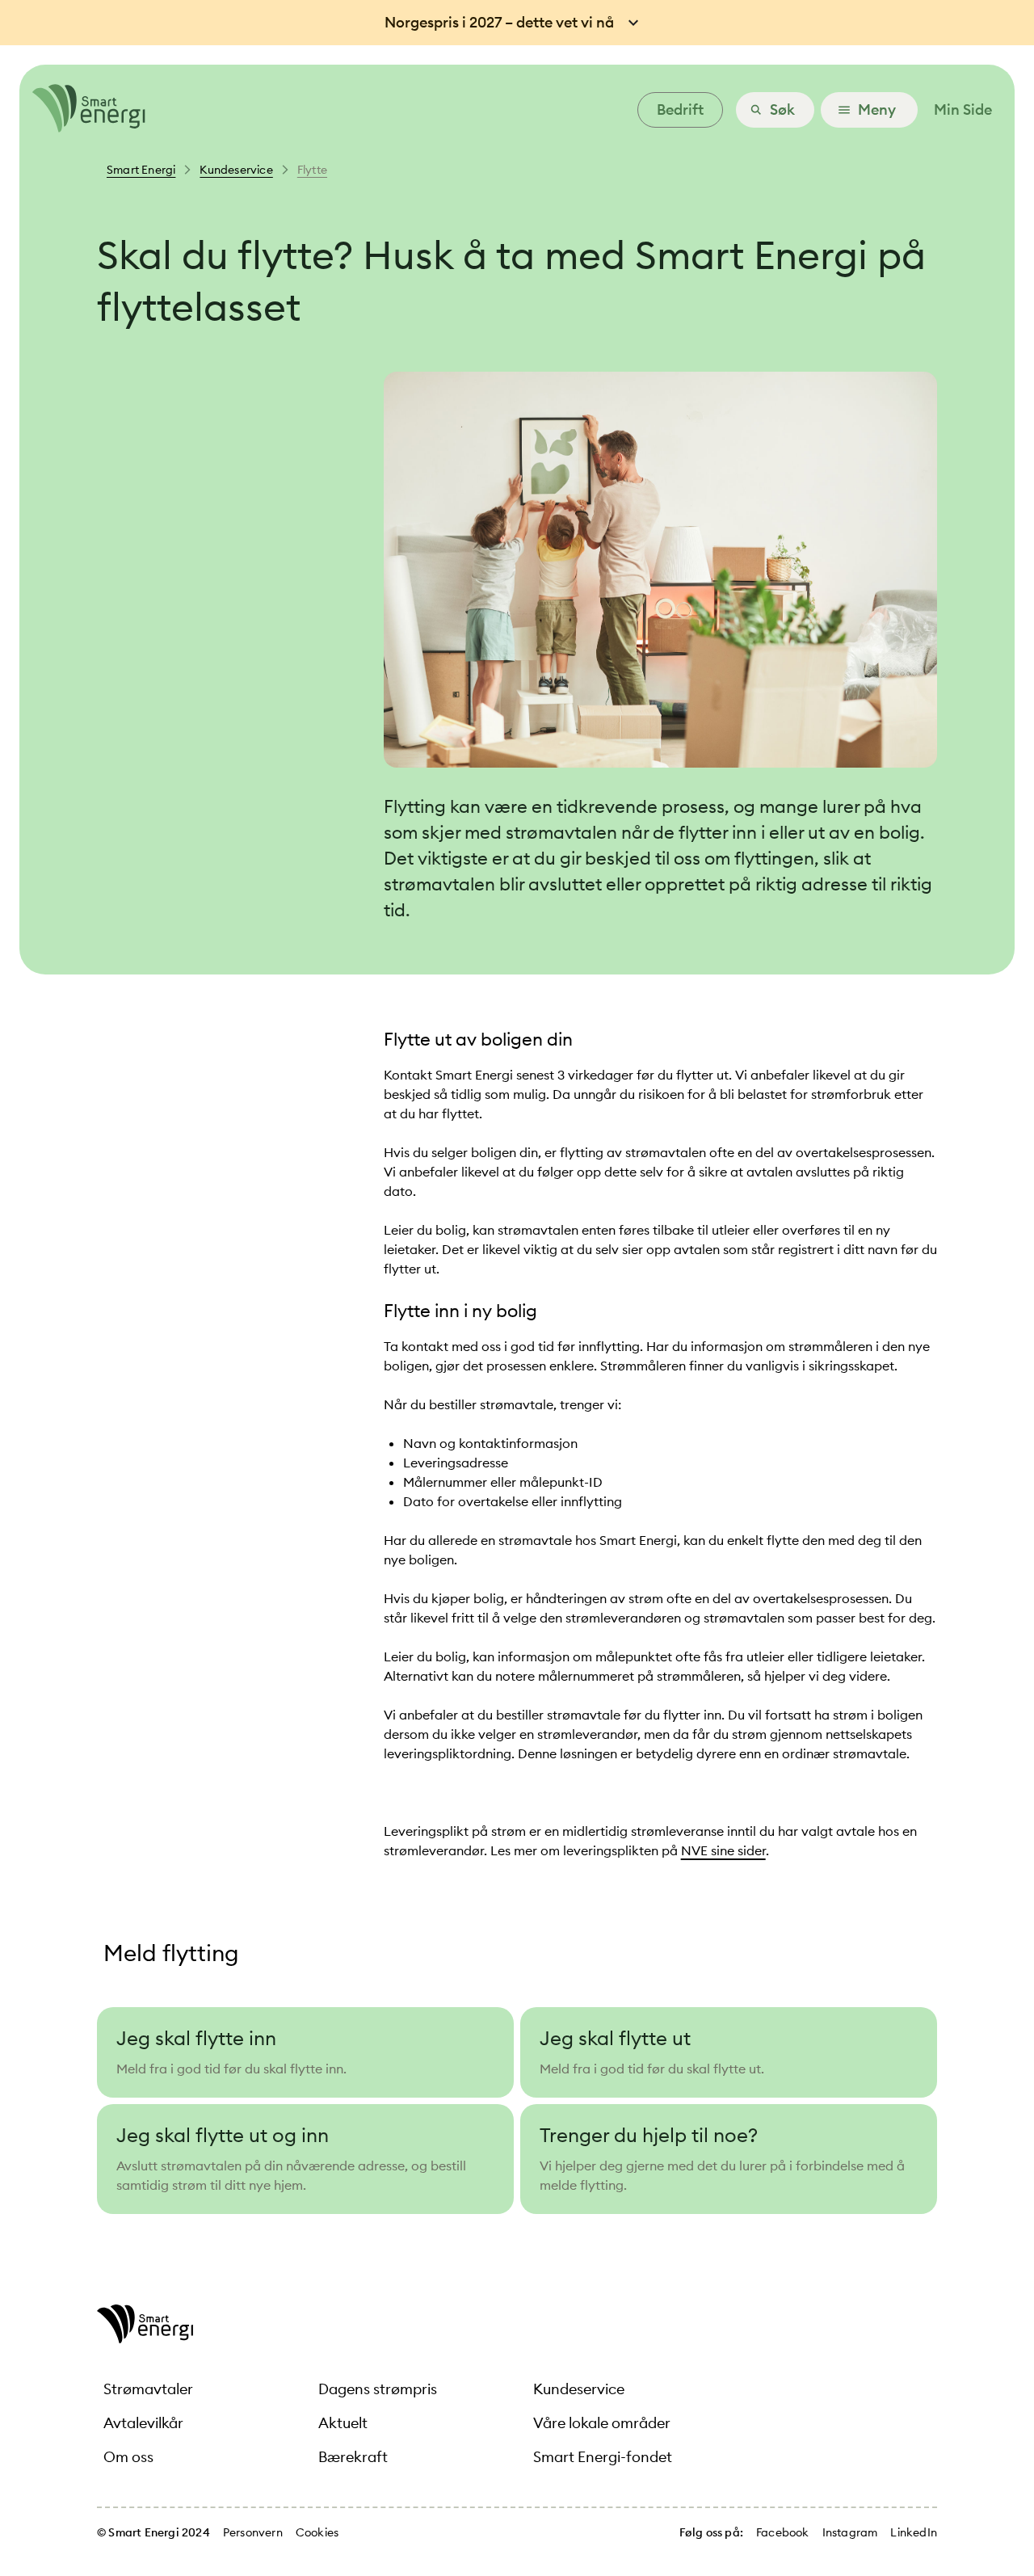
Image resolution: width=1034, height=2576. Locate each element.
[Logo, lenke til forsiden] (82, 128)
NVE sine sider (723, 1850)
